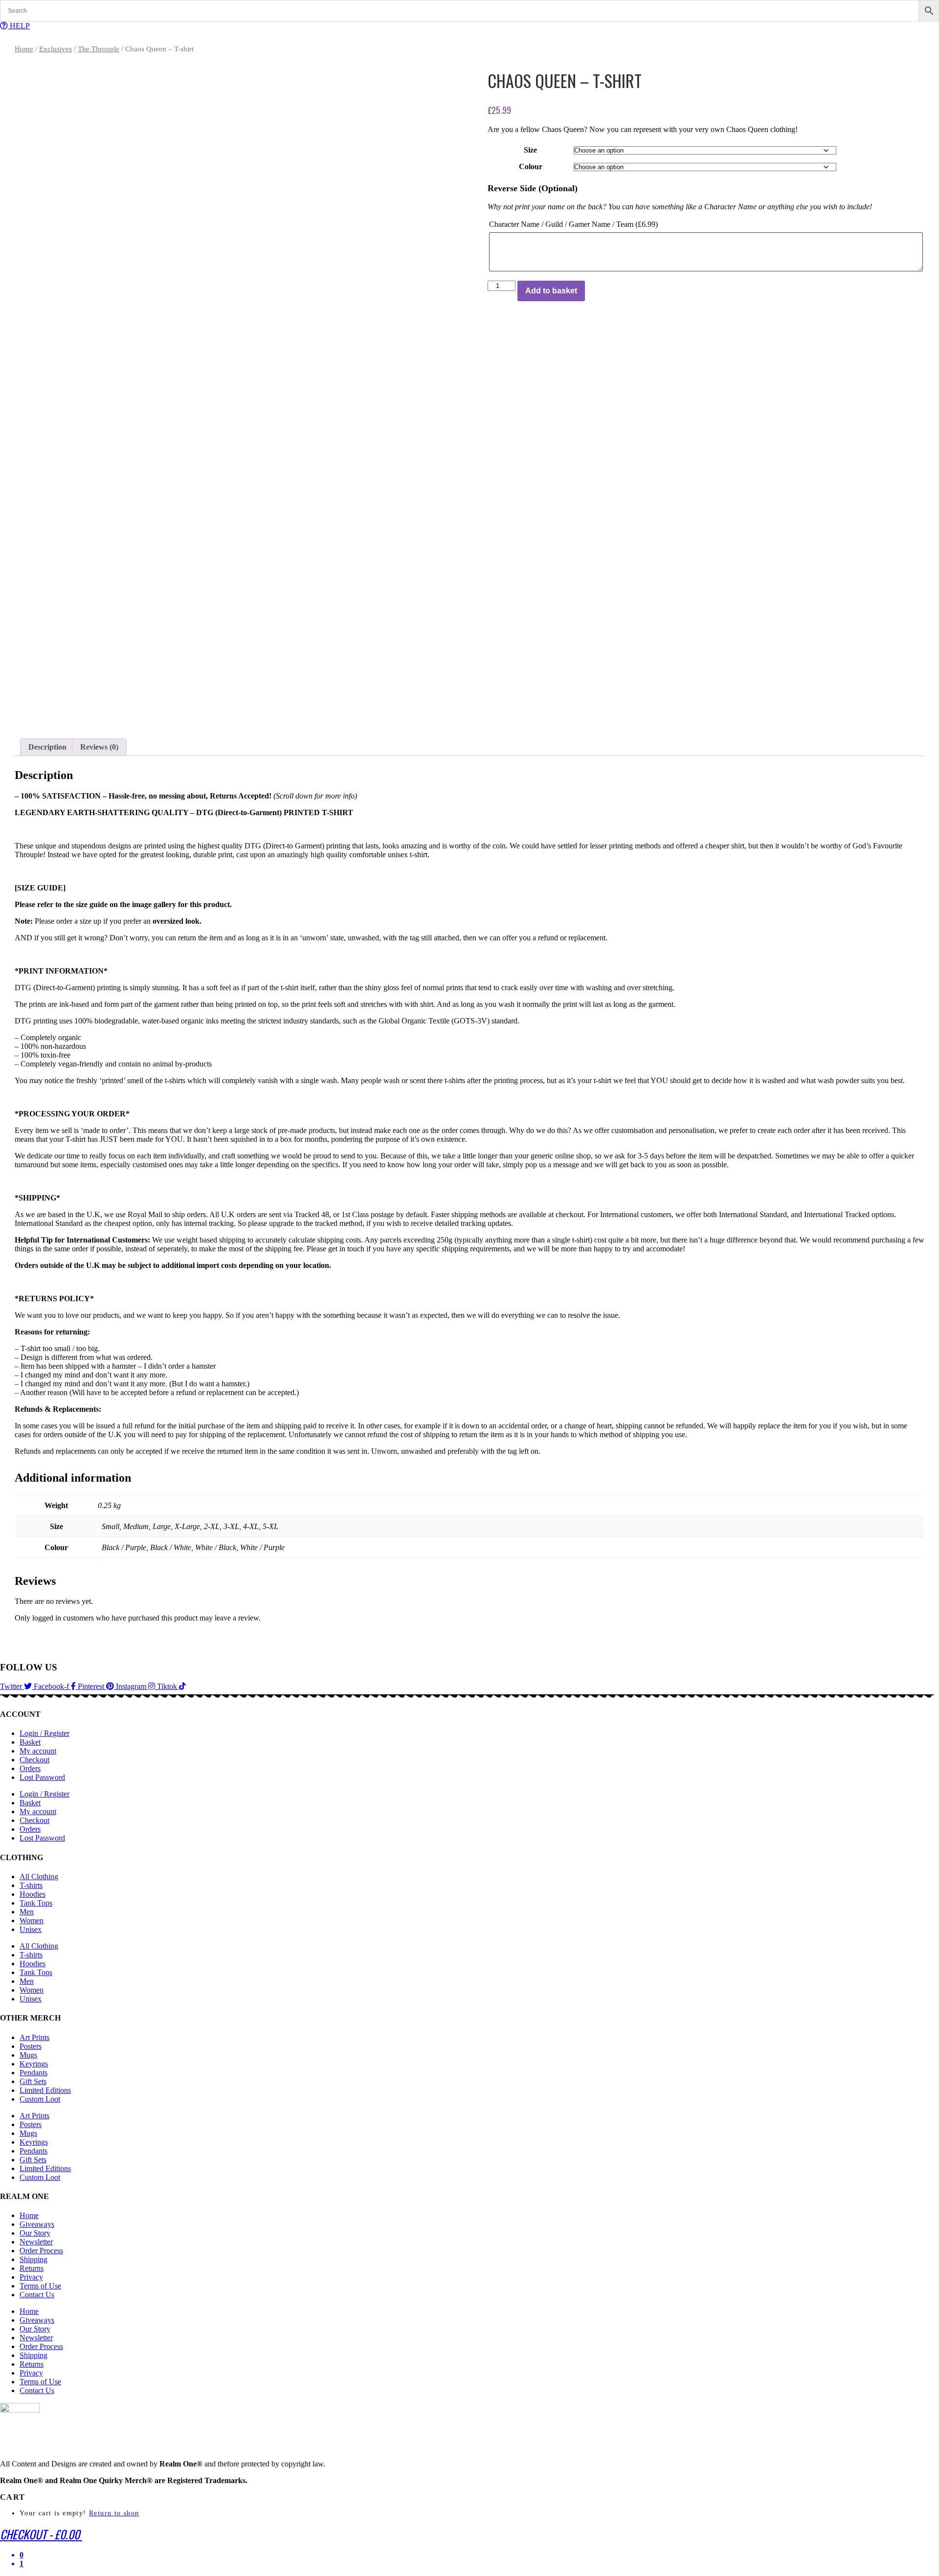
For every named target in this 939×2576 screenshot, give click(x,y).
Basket (30, 1742)
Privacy (31, 2277)
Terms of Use (40, 2286)
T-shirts (31, 1885)
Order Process (41, 2251)
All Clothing (39, 1876)
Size (530, 150)
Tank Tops (36, 1903)
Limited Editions (45, 2090)
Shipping (34, 2259)
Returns (32, 2268)
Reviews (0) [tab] (99, 747)
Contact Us (37, 2295)
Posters (31, 2046)
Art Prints (34, 2037)
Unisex (31, 1929)
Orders (30, 1768)
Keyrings (34, 2064)
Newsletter (36, 2242)
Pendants (34, 2073)
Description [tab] (47, 747)
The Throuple (99, 49)
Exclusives (56, 49)
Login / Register (45, 1733)
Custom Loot (40, 2099)
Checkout (34, 1760)
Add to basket (551, 291)
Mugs (28, 2055)
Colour (531, 167)
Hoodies (33, 1894)
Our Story (35, 2233)
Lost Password (42, 1777)
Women (32, 1921)
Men (27, 1912)
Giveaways (37, 2224)
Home (24, 49)
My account (38, 1751)
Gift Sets (33, 2081)
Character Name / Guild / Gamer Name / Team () (573, 224)
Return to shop (114, 2513)
